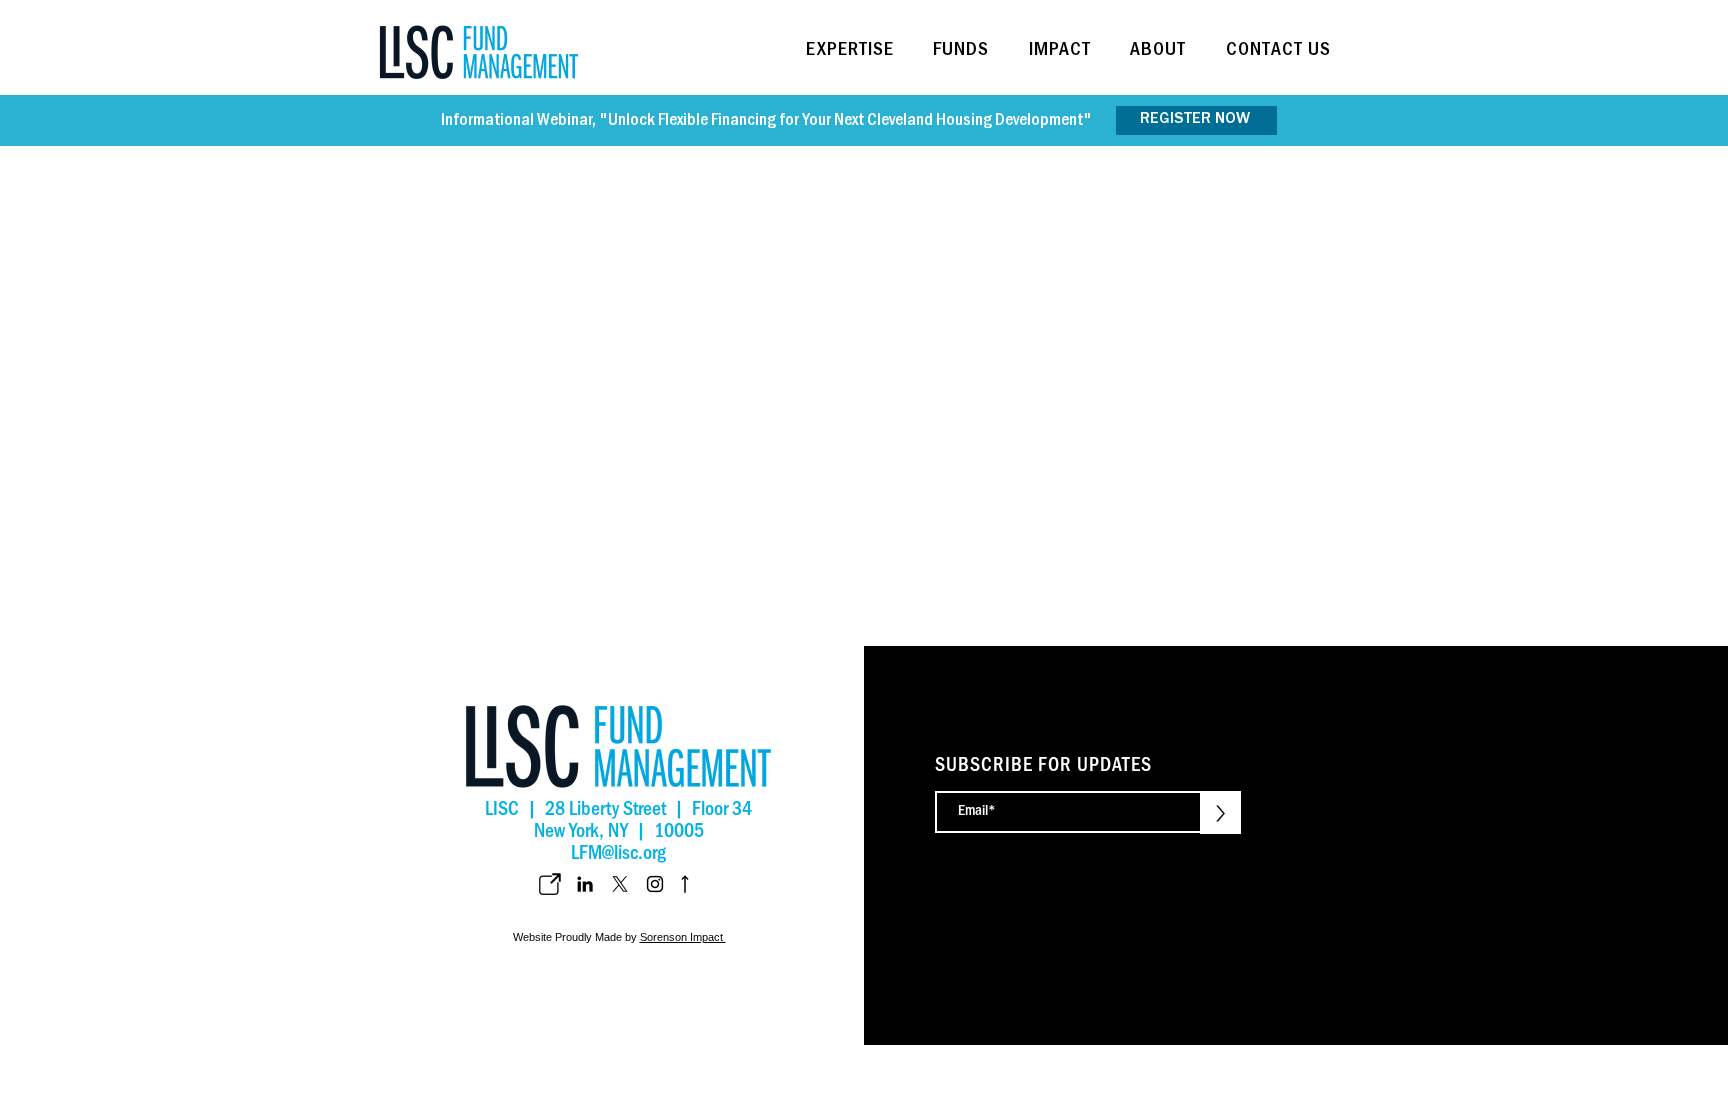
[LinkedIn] (585, 884)
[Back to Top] (683, 884)
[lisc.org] (550, 884)
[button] (856, 52)
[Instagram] (655, 884)
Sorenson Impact (683, 937)
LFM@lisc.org (618, 856)
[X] (620, 884)
